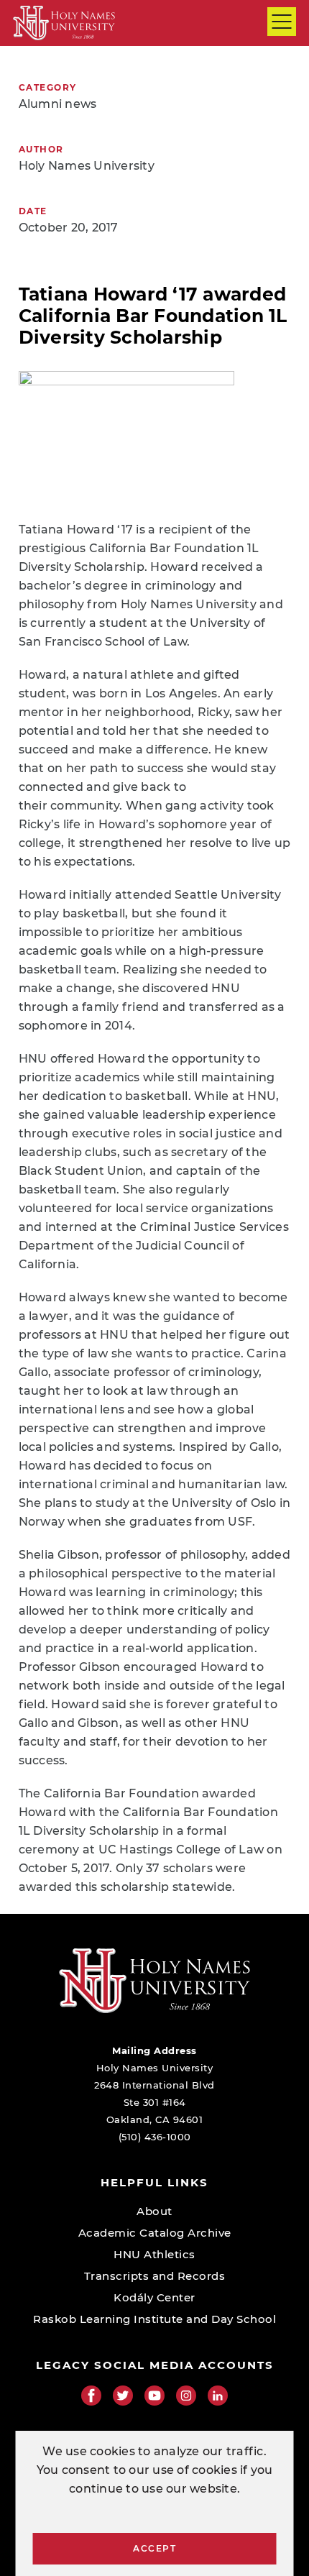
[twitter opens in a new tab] (123, 2396)
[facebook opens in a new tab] (91, 2396)
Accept (154, 2548)
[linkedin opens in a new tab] (218, 2396)
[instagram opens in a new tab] (186, 2396)
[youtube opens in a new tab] (154, 2396)
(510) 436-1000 (155, 2137)
